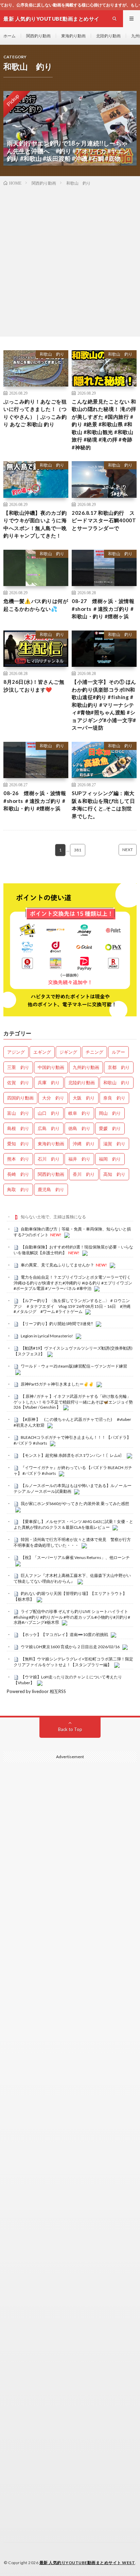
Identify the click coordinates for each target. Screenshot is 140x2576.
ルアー (118, 1052)
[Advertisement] (70, 260)
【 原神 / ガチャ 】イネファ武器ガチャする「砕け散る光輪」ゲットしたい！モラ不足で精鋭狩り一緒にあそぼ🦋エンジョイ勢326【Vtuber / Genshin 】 (73, 1402)
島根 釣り (18, 1128)
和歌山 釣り (52, 354)
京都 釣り (119, 1067)
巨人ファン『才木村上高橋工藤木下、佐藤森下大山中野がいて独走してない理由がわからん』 (72, 1578)
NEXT (128, 850)
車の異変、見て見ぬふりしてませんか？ (57, 1265)
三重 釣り (18, 1067)
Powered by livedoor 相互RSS (36, 1691)
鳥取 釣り (18, 1189)
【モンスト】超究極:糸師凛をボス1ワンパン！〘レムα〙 (72, 1455)
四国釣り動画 (20, 1098)
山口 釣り (49, 1113)
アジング (16, 1052)
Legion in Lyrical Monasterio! (47, 1336)
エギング (42, 1052)
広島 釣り (49, 1128)
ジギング (68, 1052)
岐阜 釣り (79, 1113)
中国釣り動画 (51, 1067)
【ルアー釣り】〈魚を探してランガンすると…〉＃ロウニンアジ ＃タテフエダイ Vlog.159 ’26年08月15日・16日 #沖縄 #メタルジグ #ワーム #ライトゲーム (72, 1306)
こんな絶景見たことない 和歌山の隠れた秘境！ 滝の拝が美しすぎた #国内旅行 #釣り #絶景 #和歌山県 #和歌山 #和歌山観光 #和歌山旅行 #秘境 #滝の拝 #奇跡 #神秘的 (104, 424)
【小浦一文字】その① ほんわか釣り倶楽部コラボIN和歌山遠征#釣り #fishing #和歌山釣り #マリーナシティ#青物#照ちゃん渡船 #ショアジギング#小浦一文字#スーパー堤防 (104, 705)
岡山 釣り (110, 1113)
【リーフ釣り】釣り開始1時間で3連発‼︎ (57, 1324)
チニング (94, 1052)
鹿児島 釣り (51, 1189)
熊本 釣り (18, 1159)
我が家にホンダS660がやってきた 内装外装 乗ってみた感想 (75, 1503)
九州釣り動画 (86, 1067)
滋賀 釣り (114, 1144)
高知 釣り (114, 1174)
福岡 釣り (110, 1159)
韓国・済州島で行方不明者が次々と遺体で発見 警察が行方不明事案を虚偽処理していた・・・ (72, 1542)
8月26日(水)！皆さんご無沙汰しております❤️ (34, 686)
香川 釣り (84, 1174)
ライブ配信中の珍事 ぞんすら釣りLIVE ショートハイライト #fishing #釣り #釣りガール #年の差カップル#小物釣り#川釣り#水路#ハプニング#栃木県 (72, 1617)
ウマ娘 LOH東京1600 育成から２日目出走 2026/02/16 (70, 1647)
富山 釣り (18, 1113)
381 (78, 850)
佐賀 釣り (18, 1083)
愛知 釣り (18, 1144)
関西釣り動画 (38, 36)
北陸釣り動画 (108, 36)
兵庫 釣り (49, 1083)
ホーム (10, 36)
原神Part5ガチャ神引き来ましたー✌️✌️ (57, 1384)
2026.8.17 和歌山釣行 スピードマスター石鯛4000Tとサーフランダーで (104, 520)
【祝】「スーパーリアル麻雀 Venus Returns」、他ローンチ (75, 1557)
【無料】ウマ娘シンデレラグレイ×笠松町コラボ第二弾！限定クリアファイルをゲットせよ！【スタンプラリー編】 (73, 1662)
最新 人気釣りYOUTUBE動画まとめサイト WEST (87, 2563)
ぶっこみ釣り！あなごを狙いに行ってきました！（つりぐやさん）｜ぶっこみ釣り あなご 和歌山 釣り (35, 413)
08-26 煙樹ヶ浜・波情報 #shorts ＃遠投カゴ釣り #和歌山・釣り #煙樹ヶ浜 (35, 801)
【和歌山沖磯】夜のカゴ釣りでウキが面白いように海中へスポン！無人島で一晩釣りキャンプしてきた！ (35, 524)
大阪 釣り (84, 1098)
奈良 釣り (114, 1098)
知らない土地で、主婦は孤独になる (53, 1217)
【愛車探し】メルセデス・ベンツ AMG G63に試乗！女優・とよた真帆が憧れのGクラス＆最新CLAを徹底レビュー (73, 1524)
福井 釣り (79, 1159)
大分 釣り (53, 1098)
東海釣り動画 (73, 36)
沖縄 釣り (84, 1144)
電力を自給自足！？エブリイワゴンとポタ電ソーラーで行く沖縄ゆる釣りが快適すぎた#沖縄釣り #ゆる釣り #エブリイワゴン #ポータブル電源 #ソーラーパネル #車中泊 (73, 1283)
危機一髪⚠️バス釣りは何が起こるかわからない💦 (36, 605)
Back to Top (70, 1729)
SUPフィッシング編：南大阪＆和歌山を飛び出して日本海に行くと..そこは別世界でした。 (103, 805)
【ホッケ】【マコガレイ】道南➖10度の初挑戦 (64, 1634)
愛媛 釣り (110, 1128)
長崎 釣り (18, 1174)
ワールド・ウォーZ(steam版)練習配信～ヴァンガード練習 (74, 1366)
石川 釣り (49, 1159)
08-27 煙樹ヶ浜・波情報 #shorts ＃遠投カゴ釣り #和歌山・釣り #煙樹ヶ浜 (103, 609)
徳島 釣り (79, 1128)
